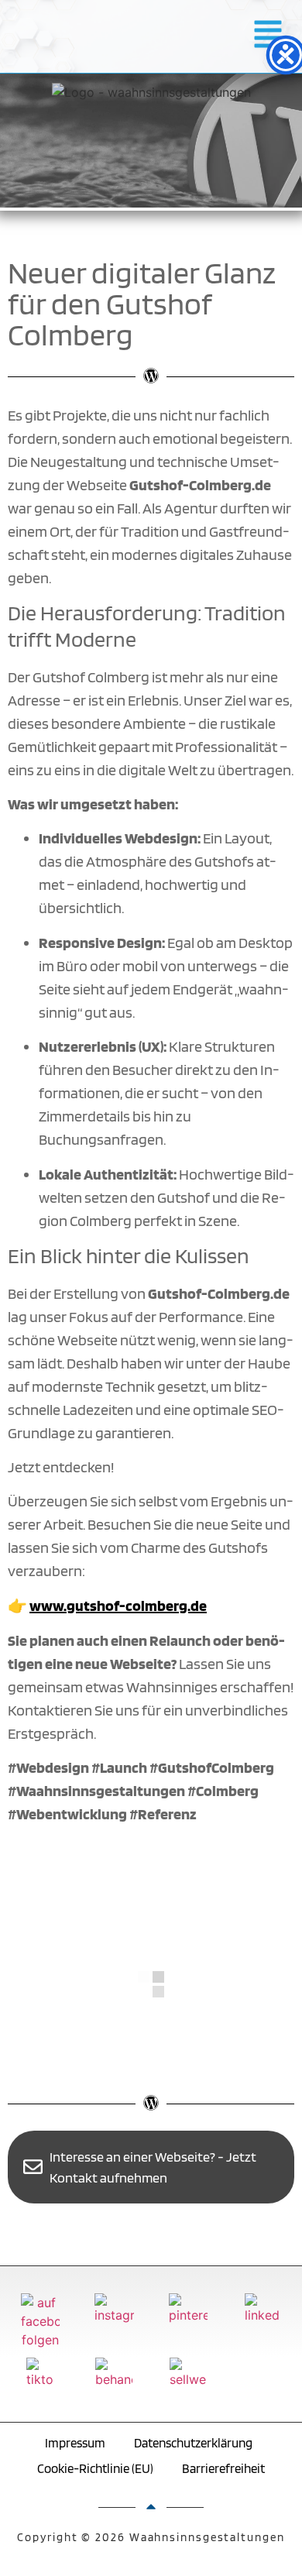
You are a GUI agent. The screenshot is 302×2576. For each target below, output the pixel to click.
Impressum (75, 2443)
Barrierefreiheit (223, 2468)
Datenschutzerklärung (193, 2443)
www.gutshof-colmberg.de (118, 1606)
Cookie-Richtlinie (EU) (95, 2468)
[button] (268, 36)
